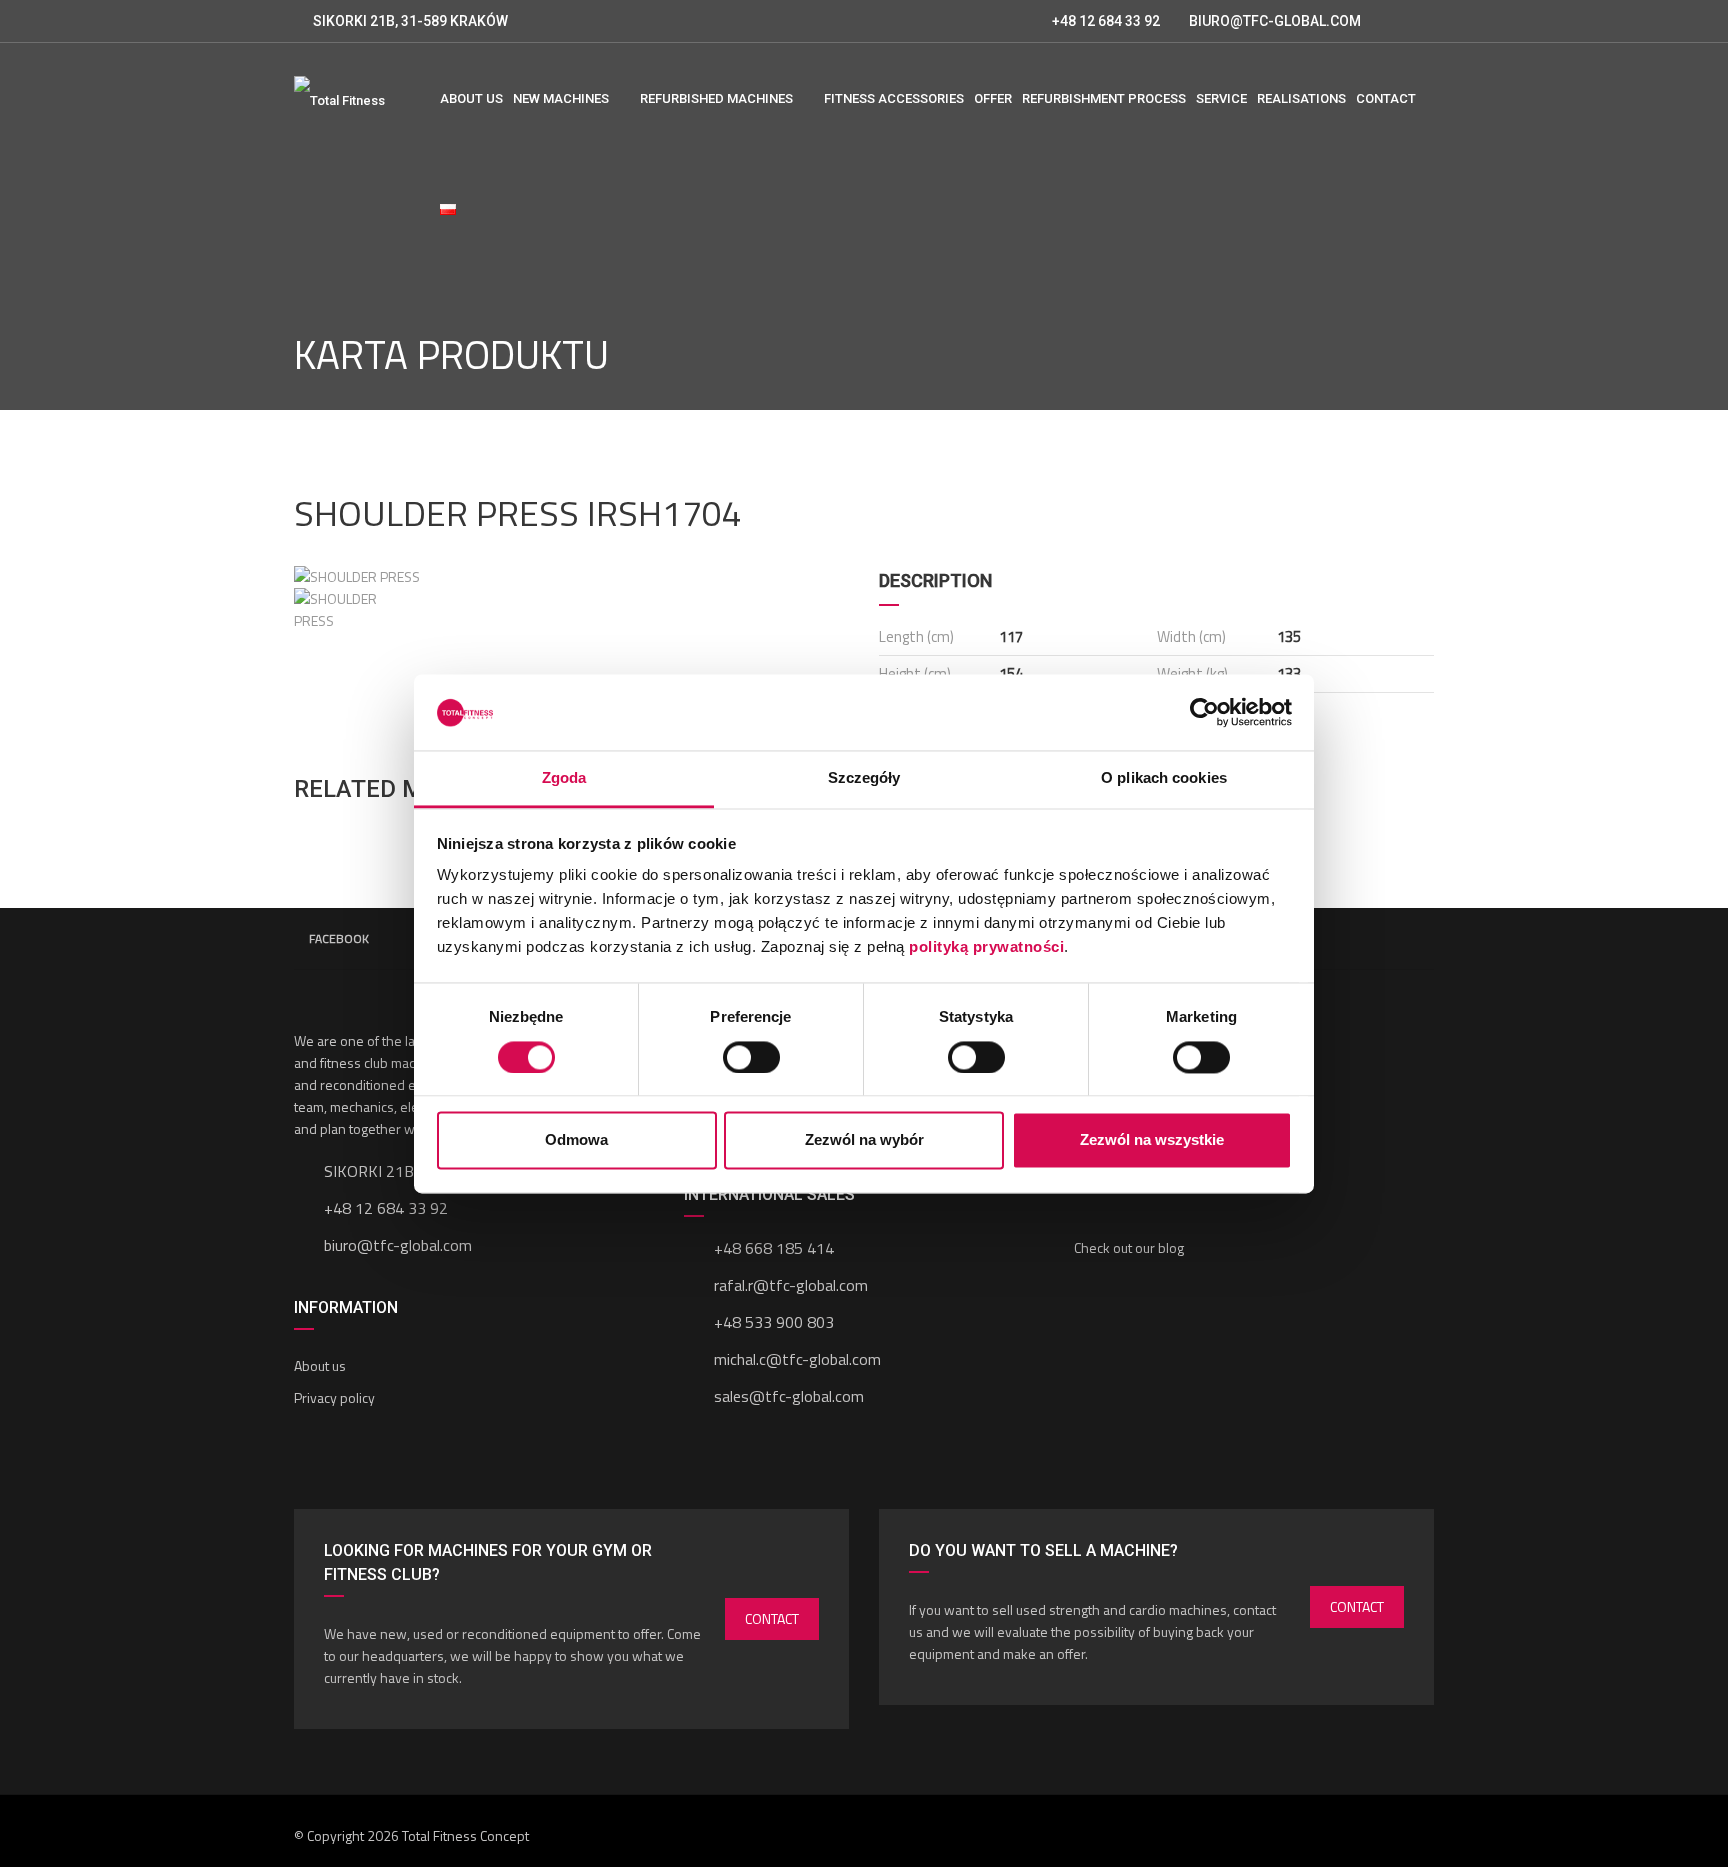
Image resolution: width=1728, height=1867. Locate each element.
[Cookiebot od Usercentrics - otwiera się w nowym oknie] (1204, 712)
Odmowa (576, 1140)
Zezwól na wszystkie (1152, 1140)
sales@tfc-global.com (789, 1396)
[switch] (751, 1057)
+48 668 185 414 (774, 1248)
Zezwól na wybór (864, 1140)
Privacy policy (334, 1397)
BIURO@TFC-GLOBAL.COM (1275, 21)
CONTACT (772, 1618)
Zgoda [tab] (564, 778)
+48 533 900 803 (774, 1322)
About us (320, 1365)
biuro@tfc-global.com (398, 1245)
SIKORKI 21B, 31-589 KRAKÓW (410, 21)
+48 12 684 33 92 (1104, 21)
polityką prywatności (986, 947)
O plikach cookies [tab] (1164, 778)
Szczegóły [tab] (864, 778)
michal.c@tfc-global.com (797, 1359)
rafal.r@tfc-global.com (791, 1285)
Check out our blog (1129, 1247)
